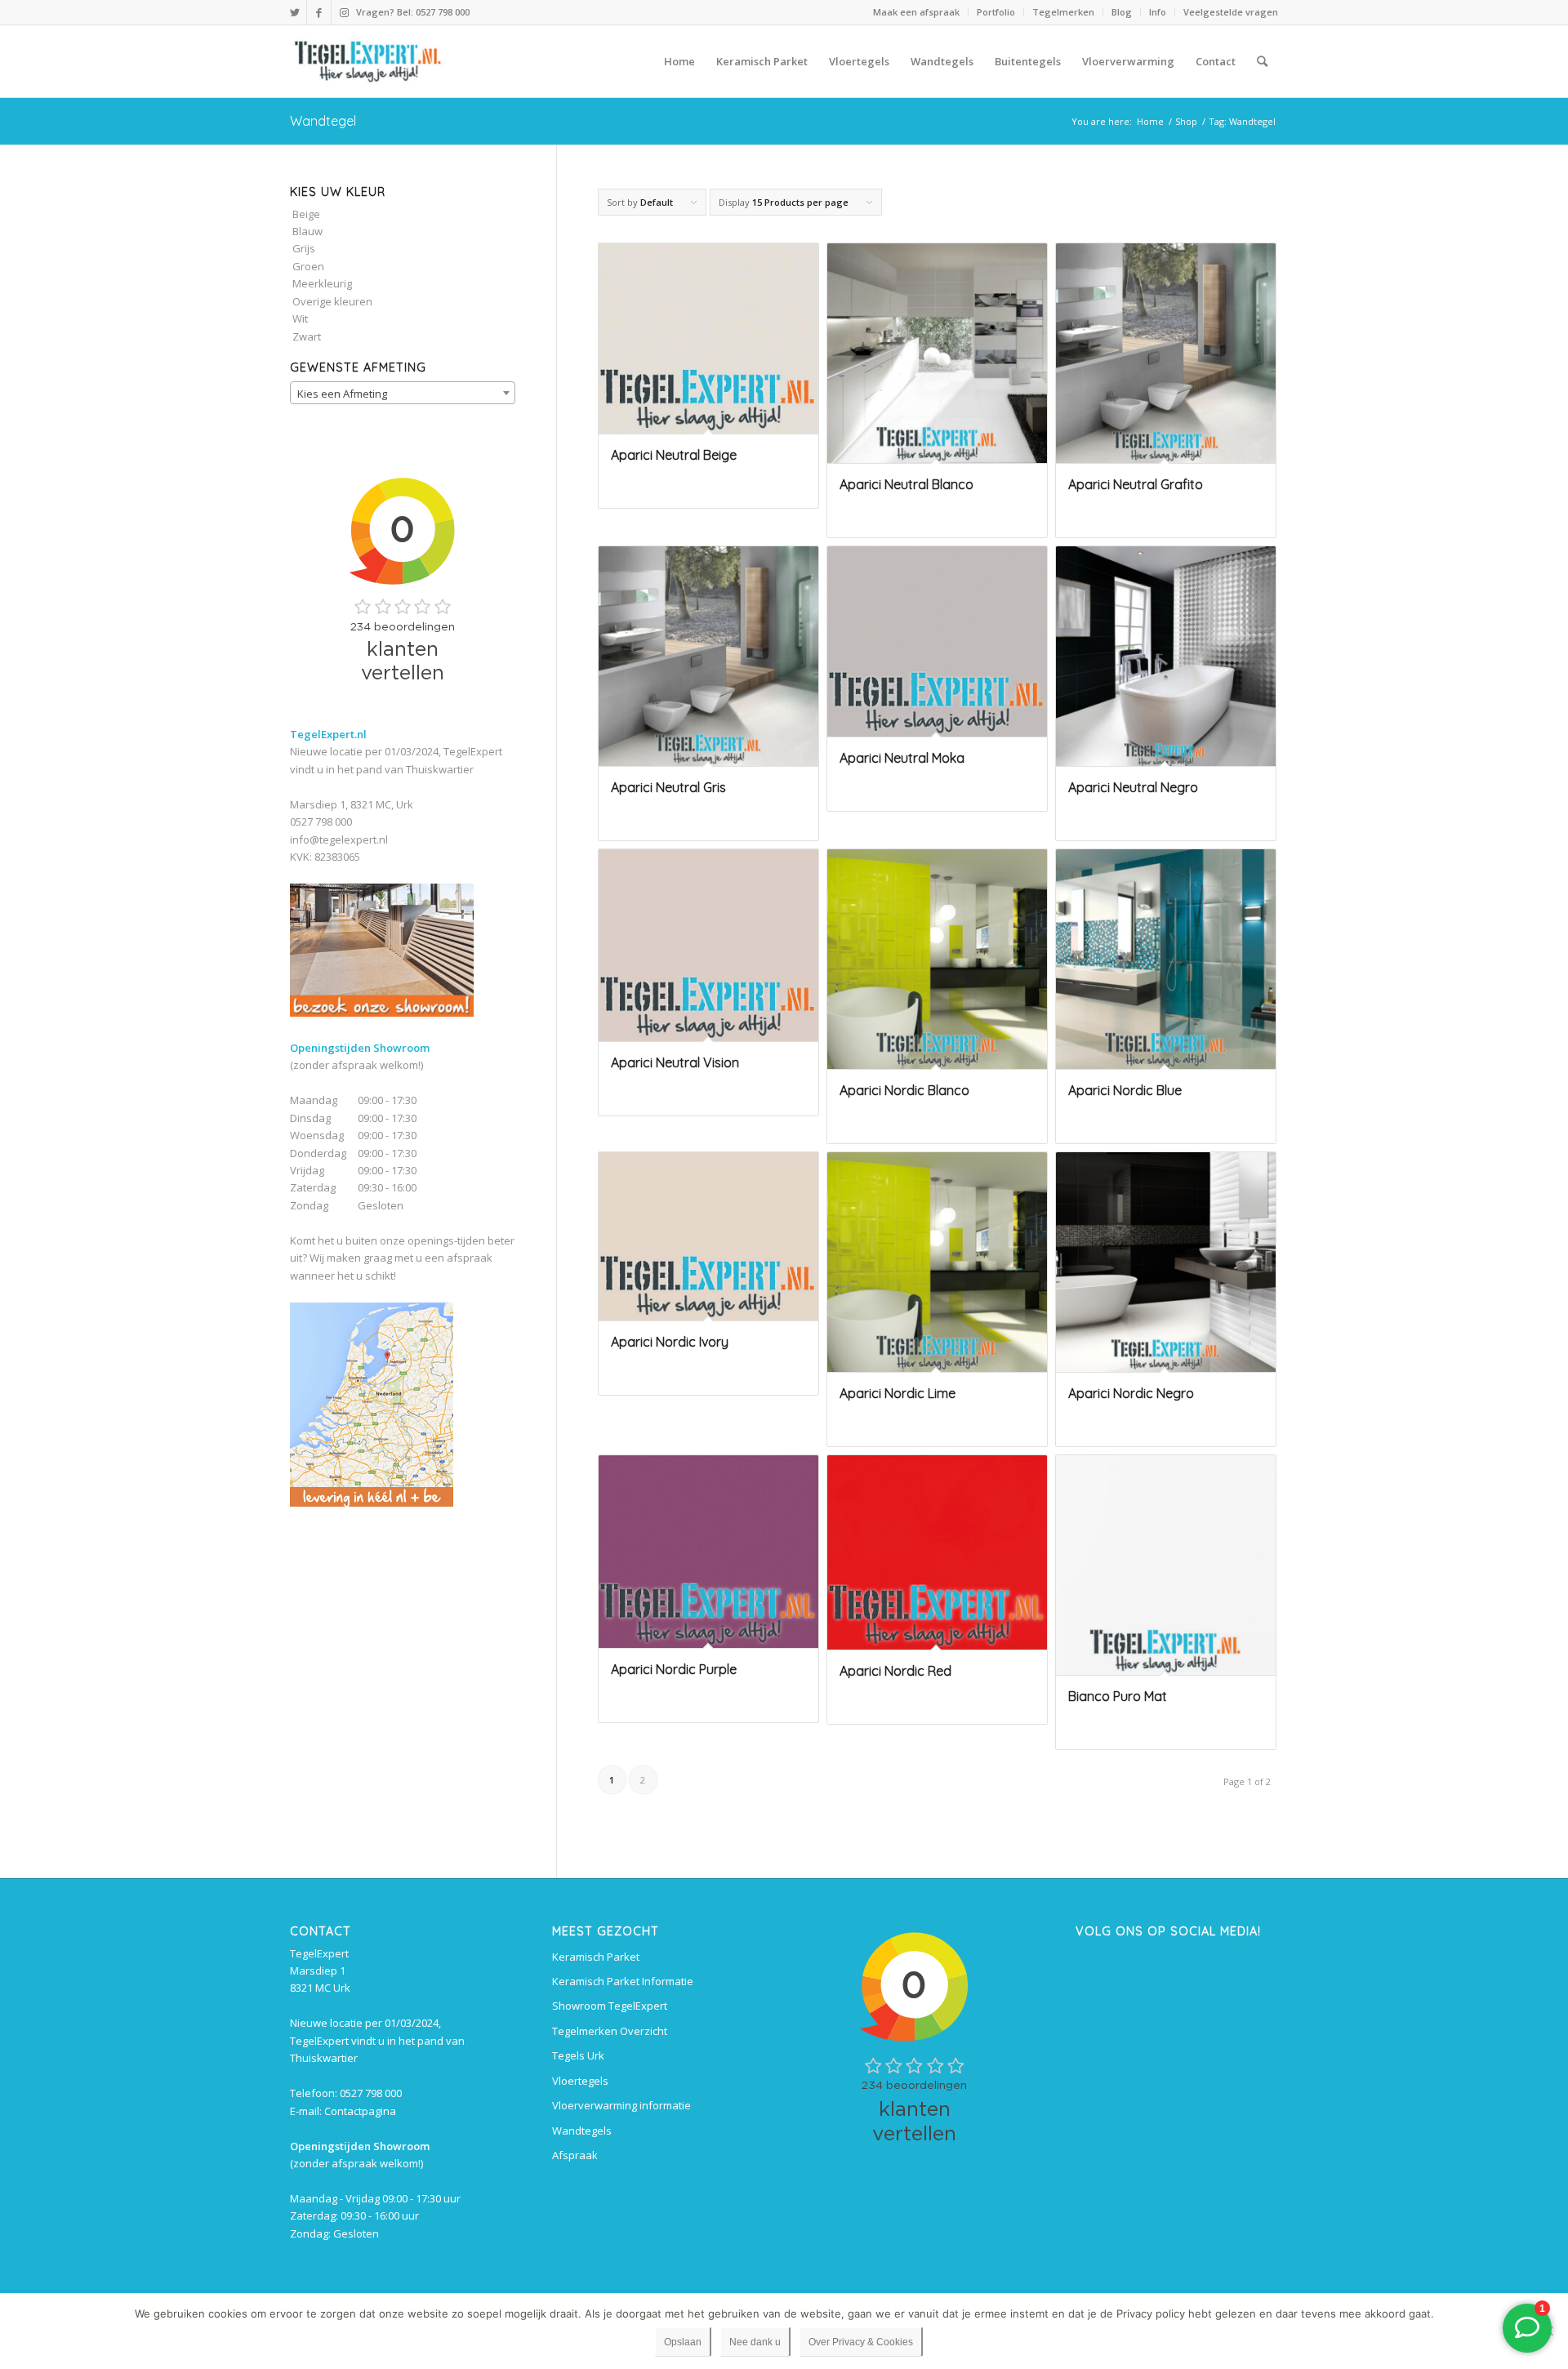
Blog (1122, 12)
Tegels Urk (578, 2055)
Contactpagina (360, 2111)
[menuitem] (917, 12)
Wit (300, 318)
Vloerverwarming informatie (621, 2105)
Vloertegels (580, 2081)
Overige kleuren (332, 301)
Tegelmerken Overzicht (610, 2031)
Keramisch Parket (596, 1957)
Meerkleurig (322, 283)
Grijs (304, 248)
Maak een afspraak (916, 12)
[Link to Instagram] (344, 12)
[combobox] (403, 393)
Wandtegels (582, 2131)
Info (1158, 12)
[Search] (1262, 61)
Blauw (307, 231)
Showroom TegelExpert (610, 2006)
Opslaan (683, 2342)
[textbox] (403, 394)
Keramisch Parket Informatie (623, 1981)
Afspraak (575, 2155)
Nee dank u (755, 2342)
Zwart (307, 336)
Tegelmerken (1063, 12)
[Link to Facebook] (319, 12)
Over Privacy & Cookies (861, 2342)
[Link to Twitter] (294, 12)
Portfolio (996, 12)
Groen (308, 266)
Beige (306, 214)
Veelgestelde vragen (1231, 12)
